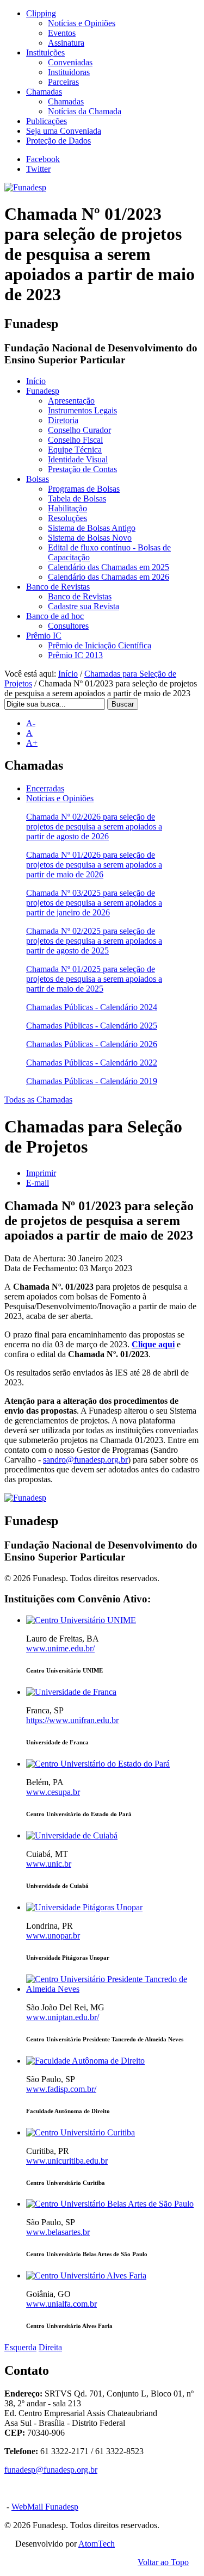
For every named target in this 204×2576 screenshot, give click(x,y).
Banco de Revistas (58, 587)
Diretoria (63, 420)
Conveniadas (70, 62)
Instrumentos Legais (82, 410)
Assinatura (66, 43)
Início (36, 381)
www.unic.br (49, 1864)
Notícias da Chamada (85, 111)
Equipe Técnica (75, 450)
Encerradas (45, 788)
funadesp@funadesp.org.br (51, 2470)
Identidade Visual (78, 459)
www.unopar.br (53, 1936)
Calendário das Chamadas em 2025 (109, 567)
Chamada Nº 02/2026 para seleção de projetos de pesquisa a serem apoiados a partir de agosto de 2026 (94, 826)
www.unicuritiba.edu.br (67, 2161)
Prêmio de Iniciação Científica (100, 645)
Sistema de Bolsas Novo (90, 538)
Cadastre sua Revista (84, 606)
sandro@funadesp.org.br (85, 1460)
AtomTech (97, 2544)
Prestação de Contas (82, 469)
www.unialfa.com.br (61, 2304)
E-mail (38, 1183)
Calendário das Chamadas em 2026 (109, 577)
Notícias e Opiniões (82, 23)
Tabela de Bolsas (77, 499)
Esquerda (20, 2347)
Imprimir (41, 1173)
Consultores (68, 626)
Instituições (45, 52)
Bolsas (38, 479)
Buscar (123, 704)
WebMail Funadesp (45, 2507)
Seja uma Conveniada (64, 131)
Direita (50, 2347)
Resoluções (67, 518)
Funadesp (43, 391)
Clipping (41, 13)
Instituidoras (69, 72)
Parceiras (63, 82)
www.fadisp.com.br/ (61, 2089)
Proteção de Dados (58, 141)
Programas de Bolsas (84, 489)
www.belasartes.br (58, 2232)
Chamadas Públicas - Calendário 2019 (92, 1081)
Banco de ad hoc (55, 616)
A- (31, 723)
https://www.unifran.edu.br (72, 1720)
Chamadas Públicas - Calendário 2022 (92, 1063)
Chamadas (44, 92)
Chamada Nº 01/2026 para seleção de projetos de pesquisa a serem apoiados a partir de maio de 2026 (94, 865)
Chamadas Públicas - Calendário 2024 (92, 1007)
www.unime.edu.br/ (60, 1648)
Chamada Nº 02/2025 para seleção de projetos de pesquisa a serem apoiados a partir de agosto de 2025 (94, 941)
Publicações (47, 121)
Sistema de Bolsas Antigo (92, 528)
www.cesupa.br (53, 1792)
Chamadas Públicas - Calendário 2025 (92, 1026)
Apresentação (71, 401)
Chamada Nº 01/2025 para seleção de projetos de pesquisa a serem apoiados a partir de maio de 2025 (94, 979)
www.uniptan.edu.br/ (63, 2017)
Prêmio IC (44, 636)
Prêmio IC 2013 (75, 655)
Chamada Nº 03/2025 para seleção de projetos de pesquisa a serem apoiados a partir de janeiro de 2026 (94, 903)
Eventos (62, 33)
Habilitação (67, 508)
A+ (32, 743)
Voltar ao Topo (163, 2562)
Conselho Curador (79, 430)
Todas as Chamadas (38, 1100)
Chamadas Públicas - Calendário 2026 (92, 1044)
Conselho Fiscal (75, 440)
